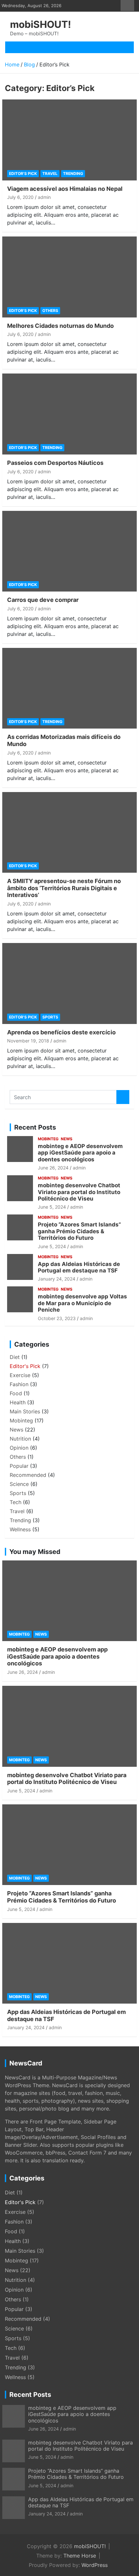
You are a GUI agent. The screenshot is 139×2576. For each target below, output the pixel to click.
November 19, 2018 (28, 1041)
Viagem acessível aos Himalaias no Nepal (65, 189)
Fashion (19, 1384)
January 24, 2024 (57, 1279)
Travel (50, 173)
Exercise (20, 1375)
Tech (16, 1502)
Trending (73, 173)
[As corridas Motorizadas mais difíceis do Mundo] (69, 688)
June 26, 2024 (53, 1168)
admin (44, 197)
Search (123, 1097)
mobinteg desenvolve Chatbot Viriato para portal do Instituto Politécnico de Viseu (79, 1192)
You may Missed (35, 1552)
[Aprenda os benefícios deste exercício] (69, 983)
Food (16, 1393)
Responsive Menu (127, 6)
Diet (15, 1357)
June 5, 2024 (52, 1207)
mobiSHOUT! (41, 24)
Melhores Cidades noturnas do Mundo (60, 326)
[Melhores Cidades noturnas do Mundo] (69, 277)
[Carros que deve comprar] (69, 551)
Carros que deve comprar (43, 600)
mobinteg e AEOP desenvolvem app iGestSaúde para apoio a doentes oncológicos (80, 1153)
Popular (19, 1466)
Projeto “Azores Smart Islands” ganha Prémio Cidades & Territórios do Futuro (79, 1231)
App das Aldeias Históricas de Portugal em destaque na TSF (79, 1267)
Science (19, 1484)
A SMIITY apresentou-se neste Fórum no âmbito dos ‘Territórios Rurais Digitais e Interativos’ (64, 888)
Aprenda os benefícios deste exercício (61, 1032)
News (67, 1139)
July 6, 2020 (20, 197)
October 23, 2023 (57, 1318)
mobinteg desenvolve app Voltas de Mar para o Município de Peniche (82, 1303)
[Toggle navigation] (17, 47)
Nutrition (20, 1439)
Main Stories (25, 1411)
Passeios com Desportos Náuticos (55, 463)
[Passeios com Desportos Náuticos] (69, 414)
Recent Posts (35, 1127)
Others (50, 310)
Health (18, 1402)
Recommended (28, 1475)
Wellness (20, 1529)
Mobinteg (48, 1139)
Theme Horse (80, 2556)
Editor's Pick (23, 173)
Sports (50, 1017)
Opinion (19, 1448)
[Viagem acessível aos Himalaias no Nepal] (69, 140)
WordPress (95, 2565)
